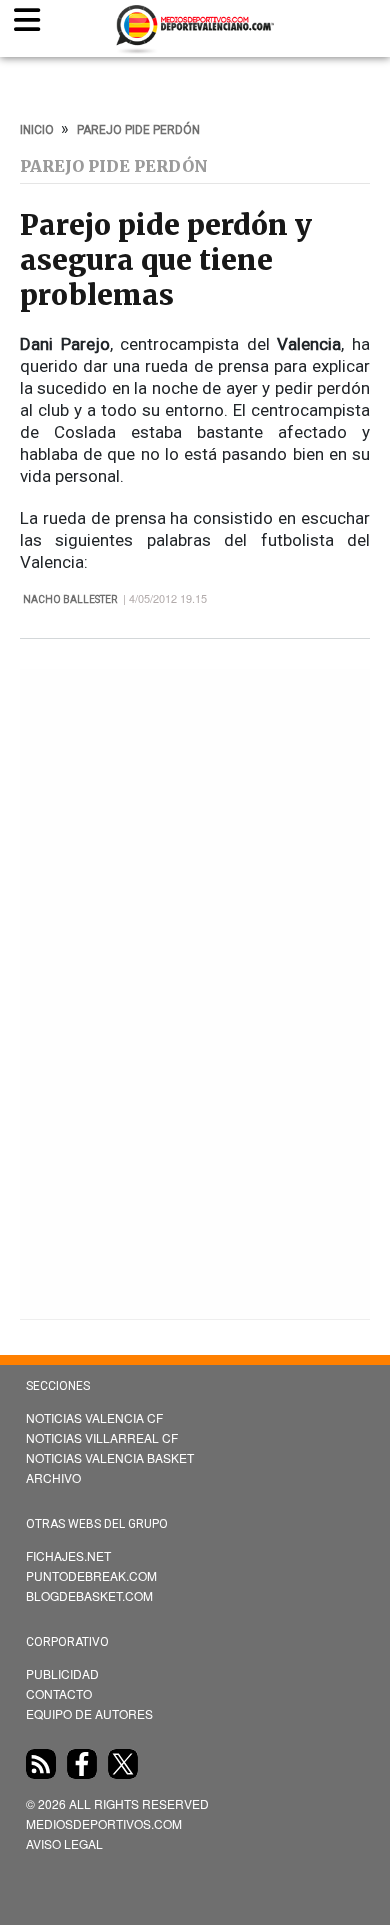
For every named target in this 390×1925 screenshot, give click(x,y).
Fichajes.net (68, 1555)
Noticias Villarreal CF (102, 1437)
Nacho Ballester (70, 599)
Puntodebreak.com (91, 1575)
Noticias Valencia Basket (110, 1457)
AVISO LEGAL (64, 1843)
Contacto (59, 1693)
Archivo (53, 1477)
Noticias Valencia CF (94, 1417)
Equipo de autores (89, 1713)
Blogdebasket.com (89, 1595)
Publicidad (62, 1673)
